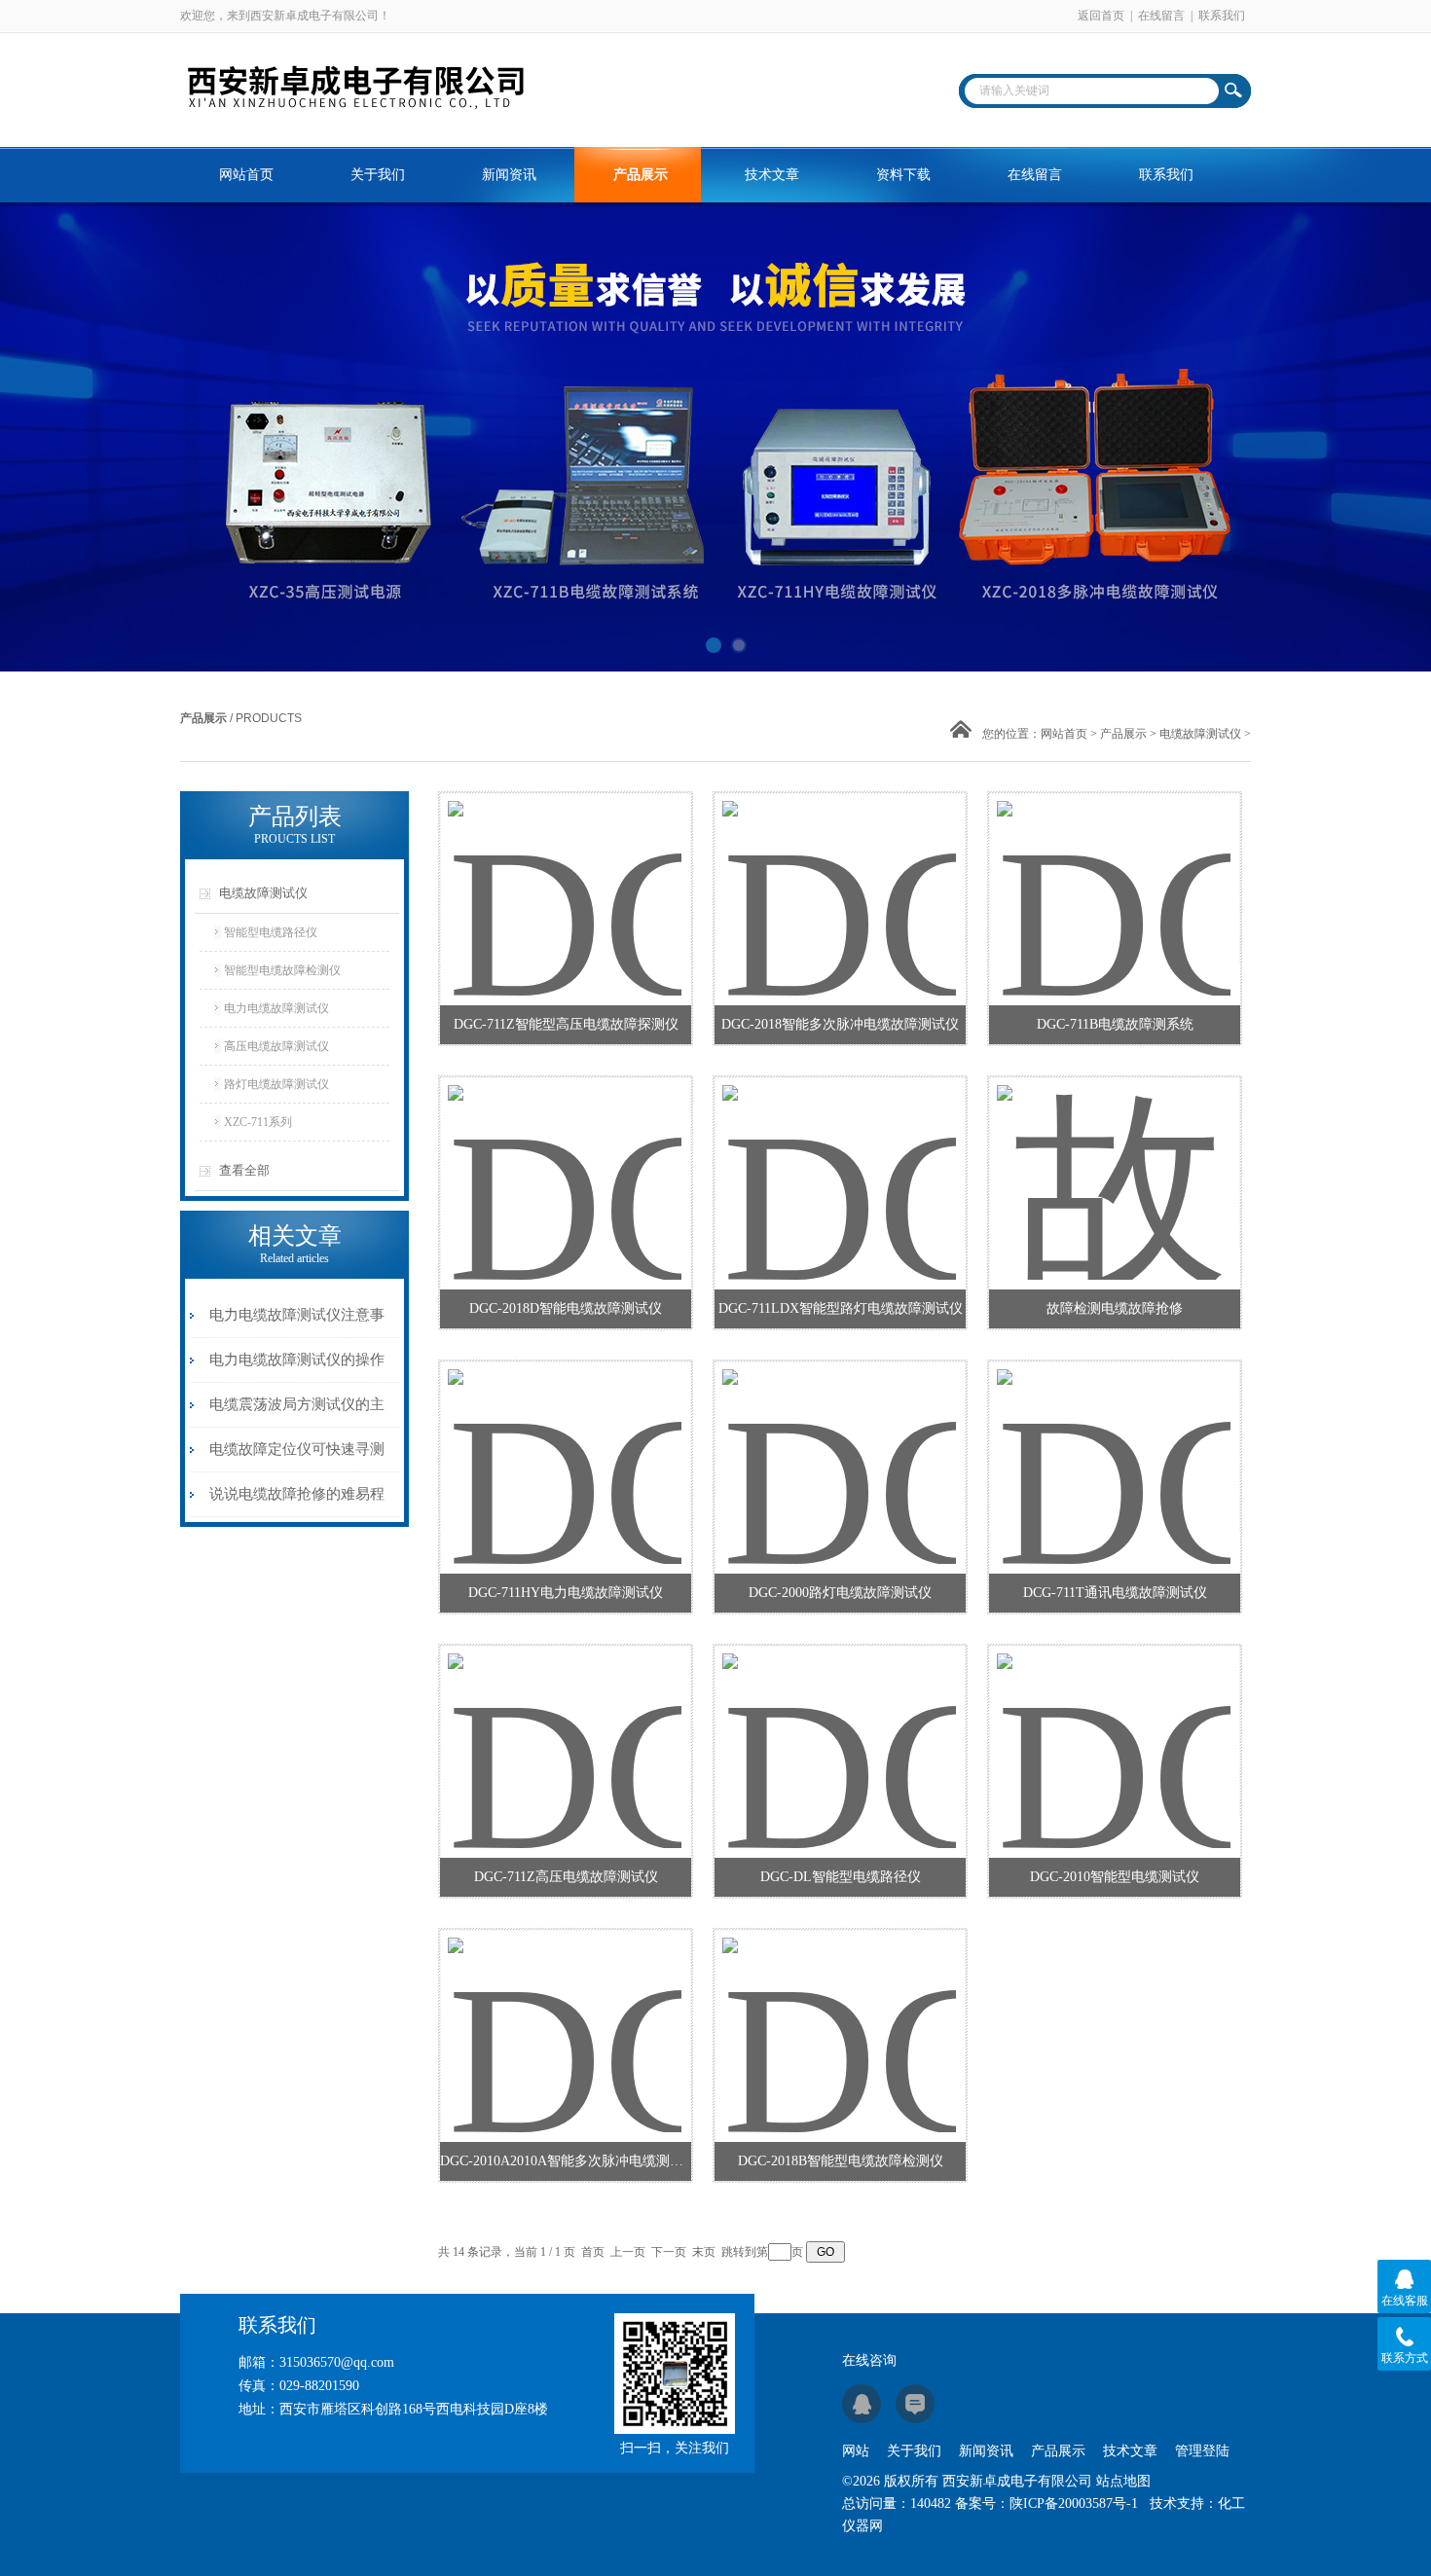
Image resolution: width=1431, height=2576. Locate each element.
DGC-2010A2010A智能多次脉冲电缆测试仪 (566, 2161)
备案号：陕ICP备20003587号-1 (1046, 2503)
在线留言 (1161, 16)
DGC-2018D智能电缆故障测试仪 (566, 1308)
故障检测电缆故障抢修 (1115, 1308)
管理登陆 (1202, 2451)
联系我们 (1222, 16)
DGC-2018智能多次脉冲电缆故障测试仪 (840, 1024)
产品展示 (641, 175)
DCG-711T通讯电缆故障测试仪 (1115, 1593)
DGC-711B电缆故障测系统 (1115, 1024)
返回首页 (1101, 16)
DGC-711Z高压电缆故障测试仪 (566, 1877)
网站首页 (246, 175)
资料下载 (903, 175)
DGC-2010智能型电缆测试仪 (1115, 1877)
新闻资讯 (509, 175)
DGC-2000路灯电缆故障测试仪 (840, 1593)
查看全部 (244, 1170)
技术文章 (772, 175)
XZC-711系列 (258, 1122)
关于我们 (378, 175)
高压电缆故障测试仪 (276, 1046)
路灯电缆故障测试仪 (276, 1084)
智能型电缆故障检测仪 (282, 970)
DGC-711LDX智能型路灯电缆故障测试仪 (841, 1308)
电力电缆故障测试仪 (276, 1008)
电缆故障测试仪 (1200, 734)
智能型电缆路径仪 (271, 932)
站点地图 (1123, 2481)
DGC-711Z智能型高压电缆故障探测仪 (566, 1024)
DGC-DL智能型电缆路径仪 (841, 1877)
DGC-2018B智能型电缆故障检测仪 (841, 2161)
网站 (856, 2451)
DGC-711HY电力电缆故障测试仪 (566, 1593)
